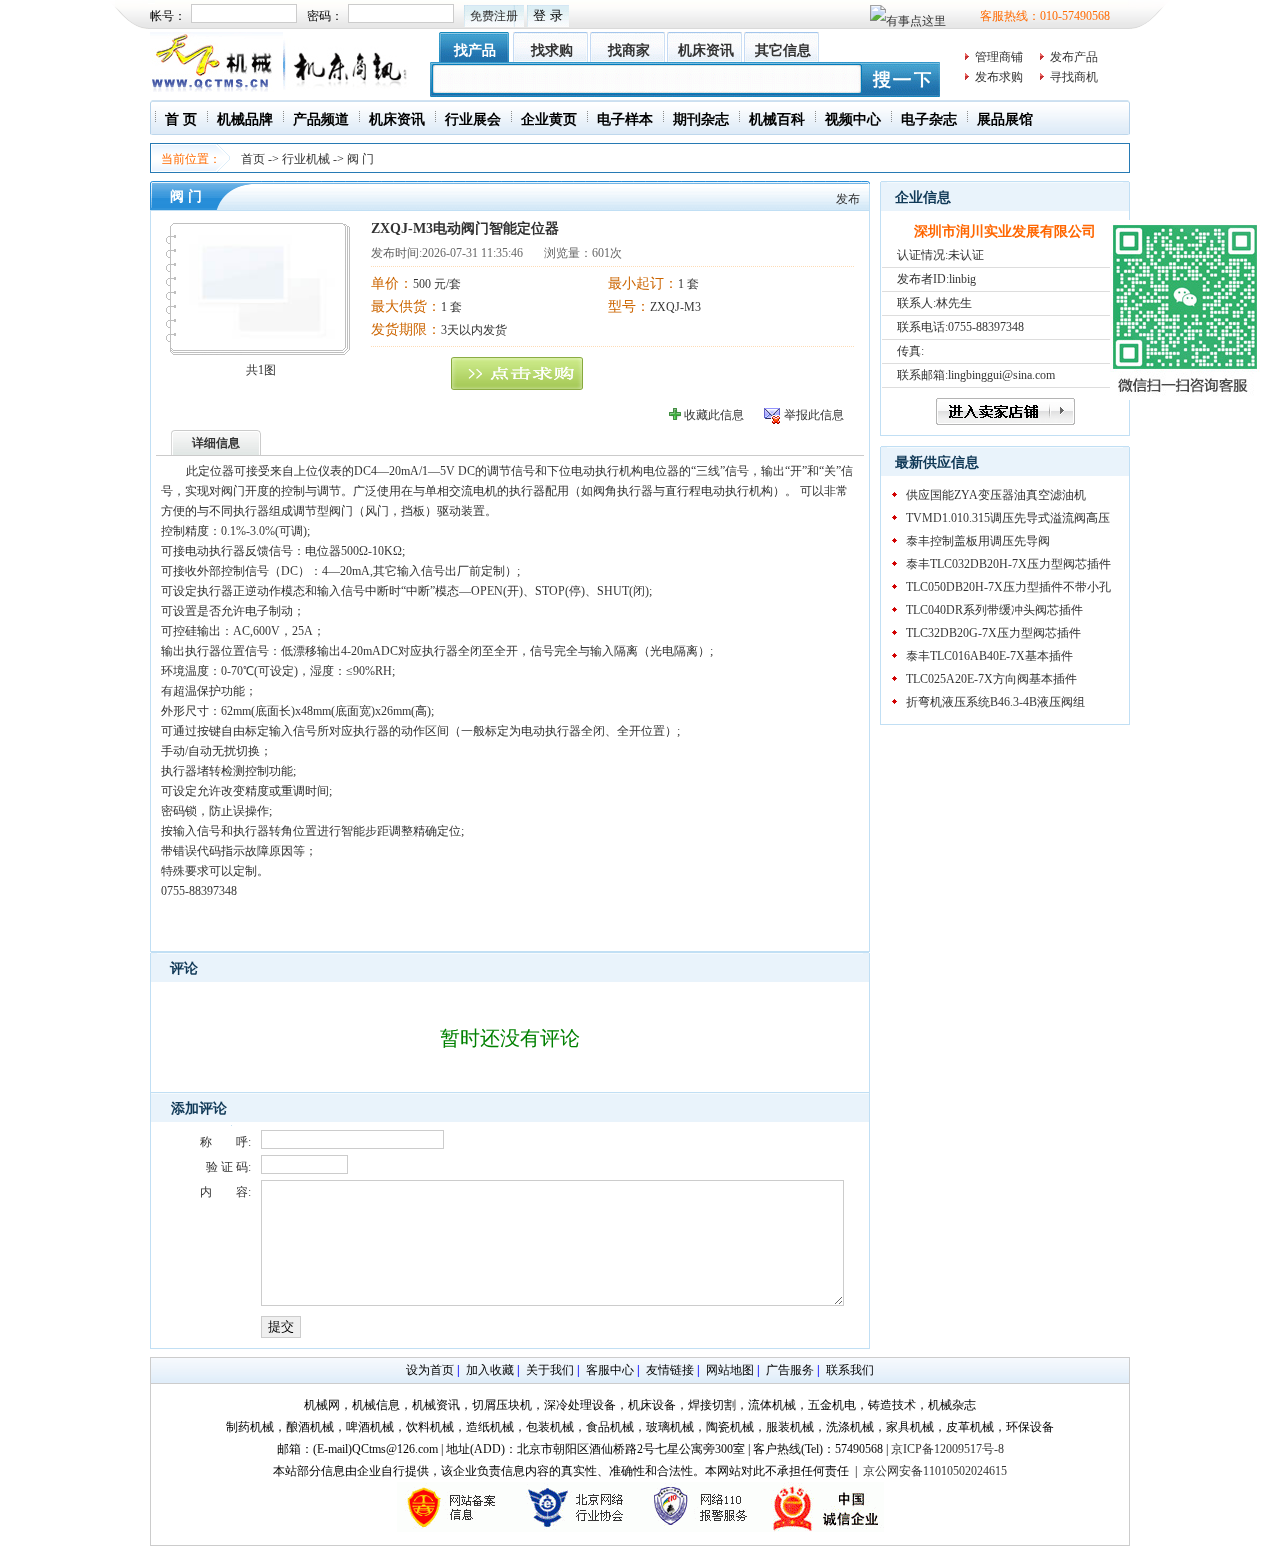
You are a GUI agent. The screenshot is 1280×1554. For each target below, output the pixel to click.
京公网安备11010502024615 (935, 1471)
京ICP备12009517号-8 (947, 1449)
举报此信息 (814, 415)
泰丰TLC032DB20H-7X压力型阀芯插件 (1008, 564)
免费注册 (494, 16)
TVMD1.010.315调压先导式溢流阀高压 (1008, 518)
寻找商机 (1074, 77)
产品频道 (321, 119)
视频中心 (853, 119)
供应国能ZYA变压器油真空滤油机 (996, 495)
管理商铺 (999, 57)
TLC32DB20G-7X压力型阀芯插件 (993, 633)
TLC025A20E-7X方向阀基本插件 (991, 679)
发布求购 (999, 77)
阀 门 (360, 159)
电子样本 (625, 119)
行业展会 (473, 119)
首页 (253, 159)
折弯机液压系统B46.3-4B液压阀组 (995, 702)
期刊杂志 (701, 119)
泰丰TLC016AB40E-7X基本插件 (989, 656)
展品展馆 (1005, 119)
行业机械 (306, 159)
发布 (848, 199)
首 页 (181, 119)
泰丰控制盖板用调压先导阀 (978, 541)
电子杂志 (929, 119)
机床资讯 (706, 50)
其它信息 (783, 50)
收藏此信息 (714, 415)
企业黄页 (549, 119)
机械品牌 (245, 119)
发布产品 (1074, 57)
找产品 (475, 50)
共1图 (261, 370)
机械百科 (777, 119)
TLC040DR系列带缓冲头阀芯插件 (994, 610)
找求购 (552, 50)
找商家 (629, 50)
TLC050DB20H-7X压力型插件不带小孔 (1008, 587)
